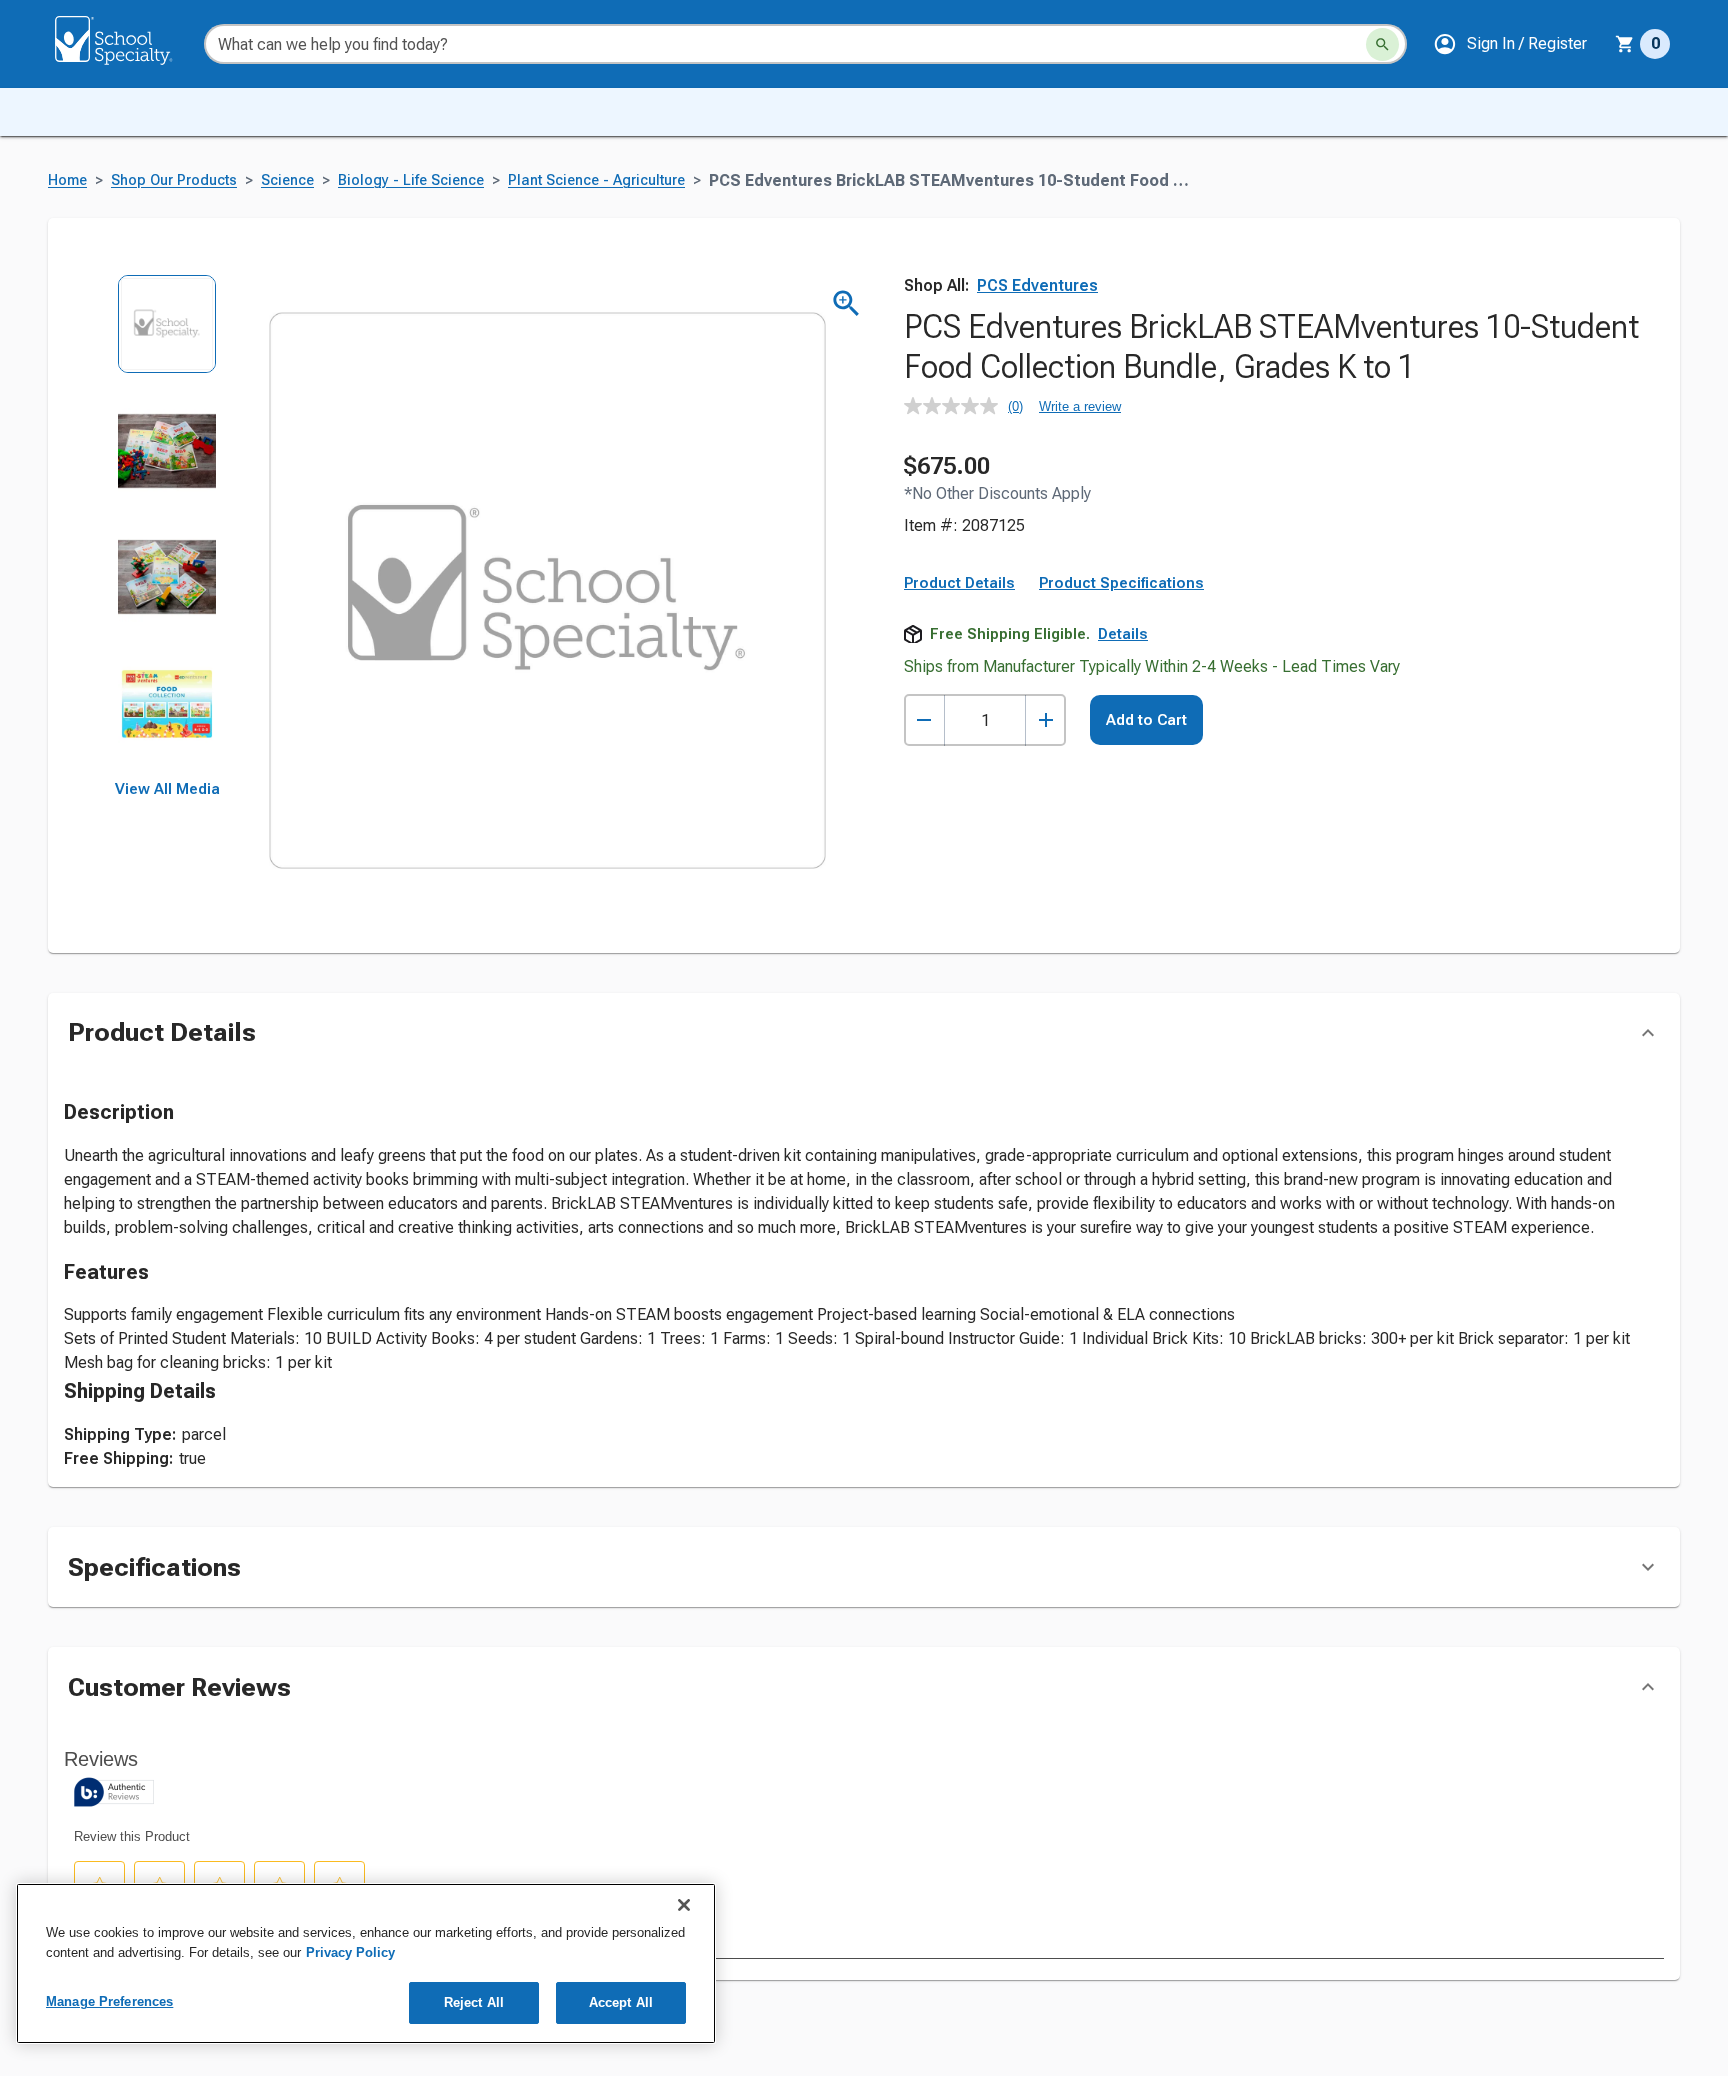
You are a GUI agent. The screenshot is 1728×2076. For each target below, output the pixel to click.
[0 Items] (1625, 44)
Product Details (959, 583)
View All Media (167, 789)
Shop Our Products (174, 180)
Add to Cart (1146, 720)
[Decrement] (924, 720)
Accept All (621, 2002)
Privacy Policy (350, 1952)
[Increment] (1045, 720)
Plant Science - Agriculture (596, 180)
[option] (167, 337)
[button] (1510, 44)
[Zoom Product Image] (846, 303)
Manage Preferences (109, 2001)
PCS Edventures (1037, 285)
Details (1123, 634)
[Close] (684, 1905)
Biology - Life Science (411, 180)
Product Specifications (1121, 583)
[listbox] (167, 527)
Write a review (1080, 406)
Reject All (474, 2002)
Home (67, 180)
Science (287, 180)
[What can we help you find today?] (1382, 44)
